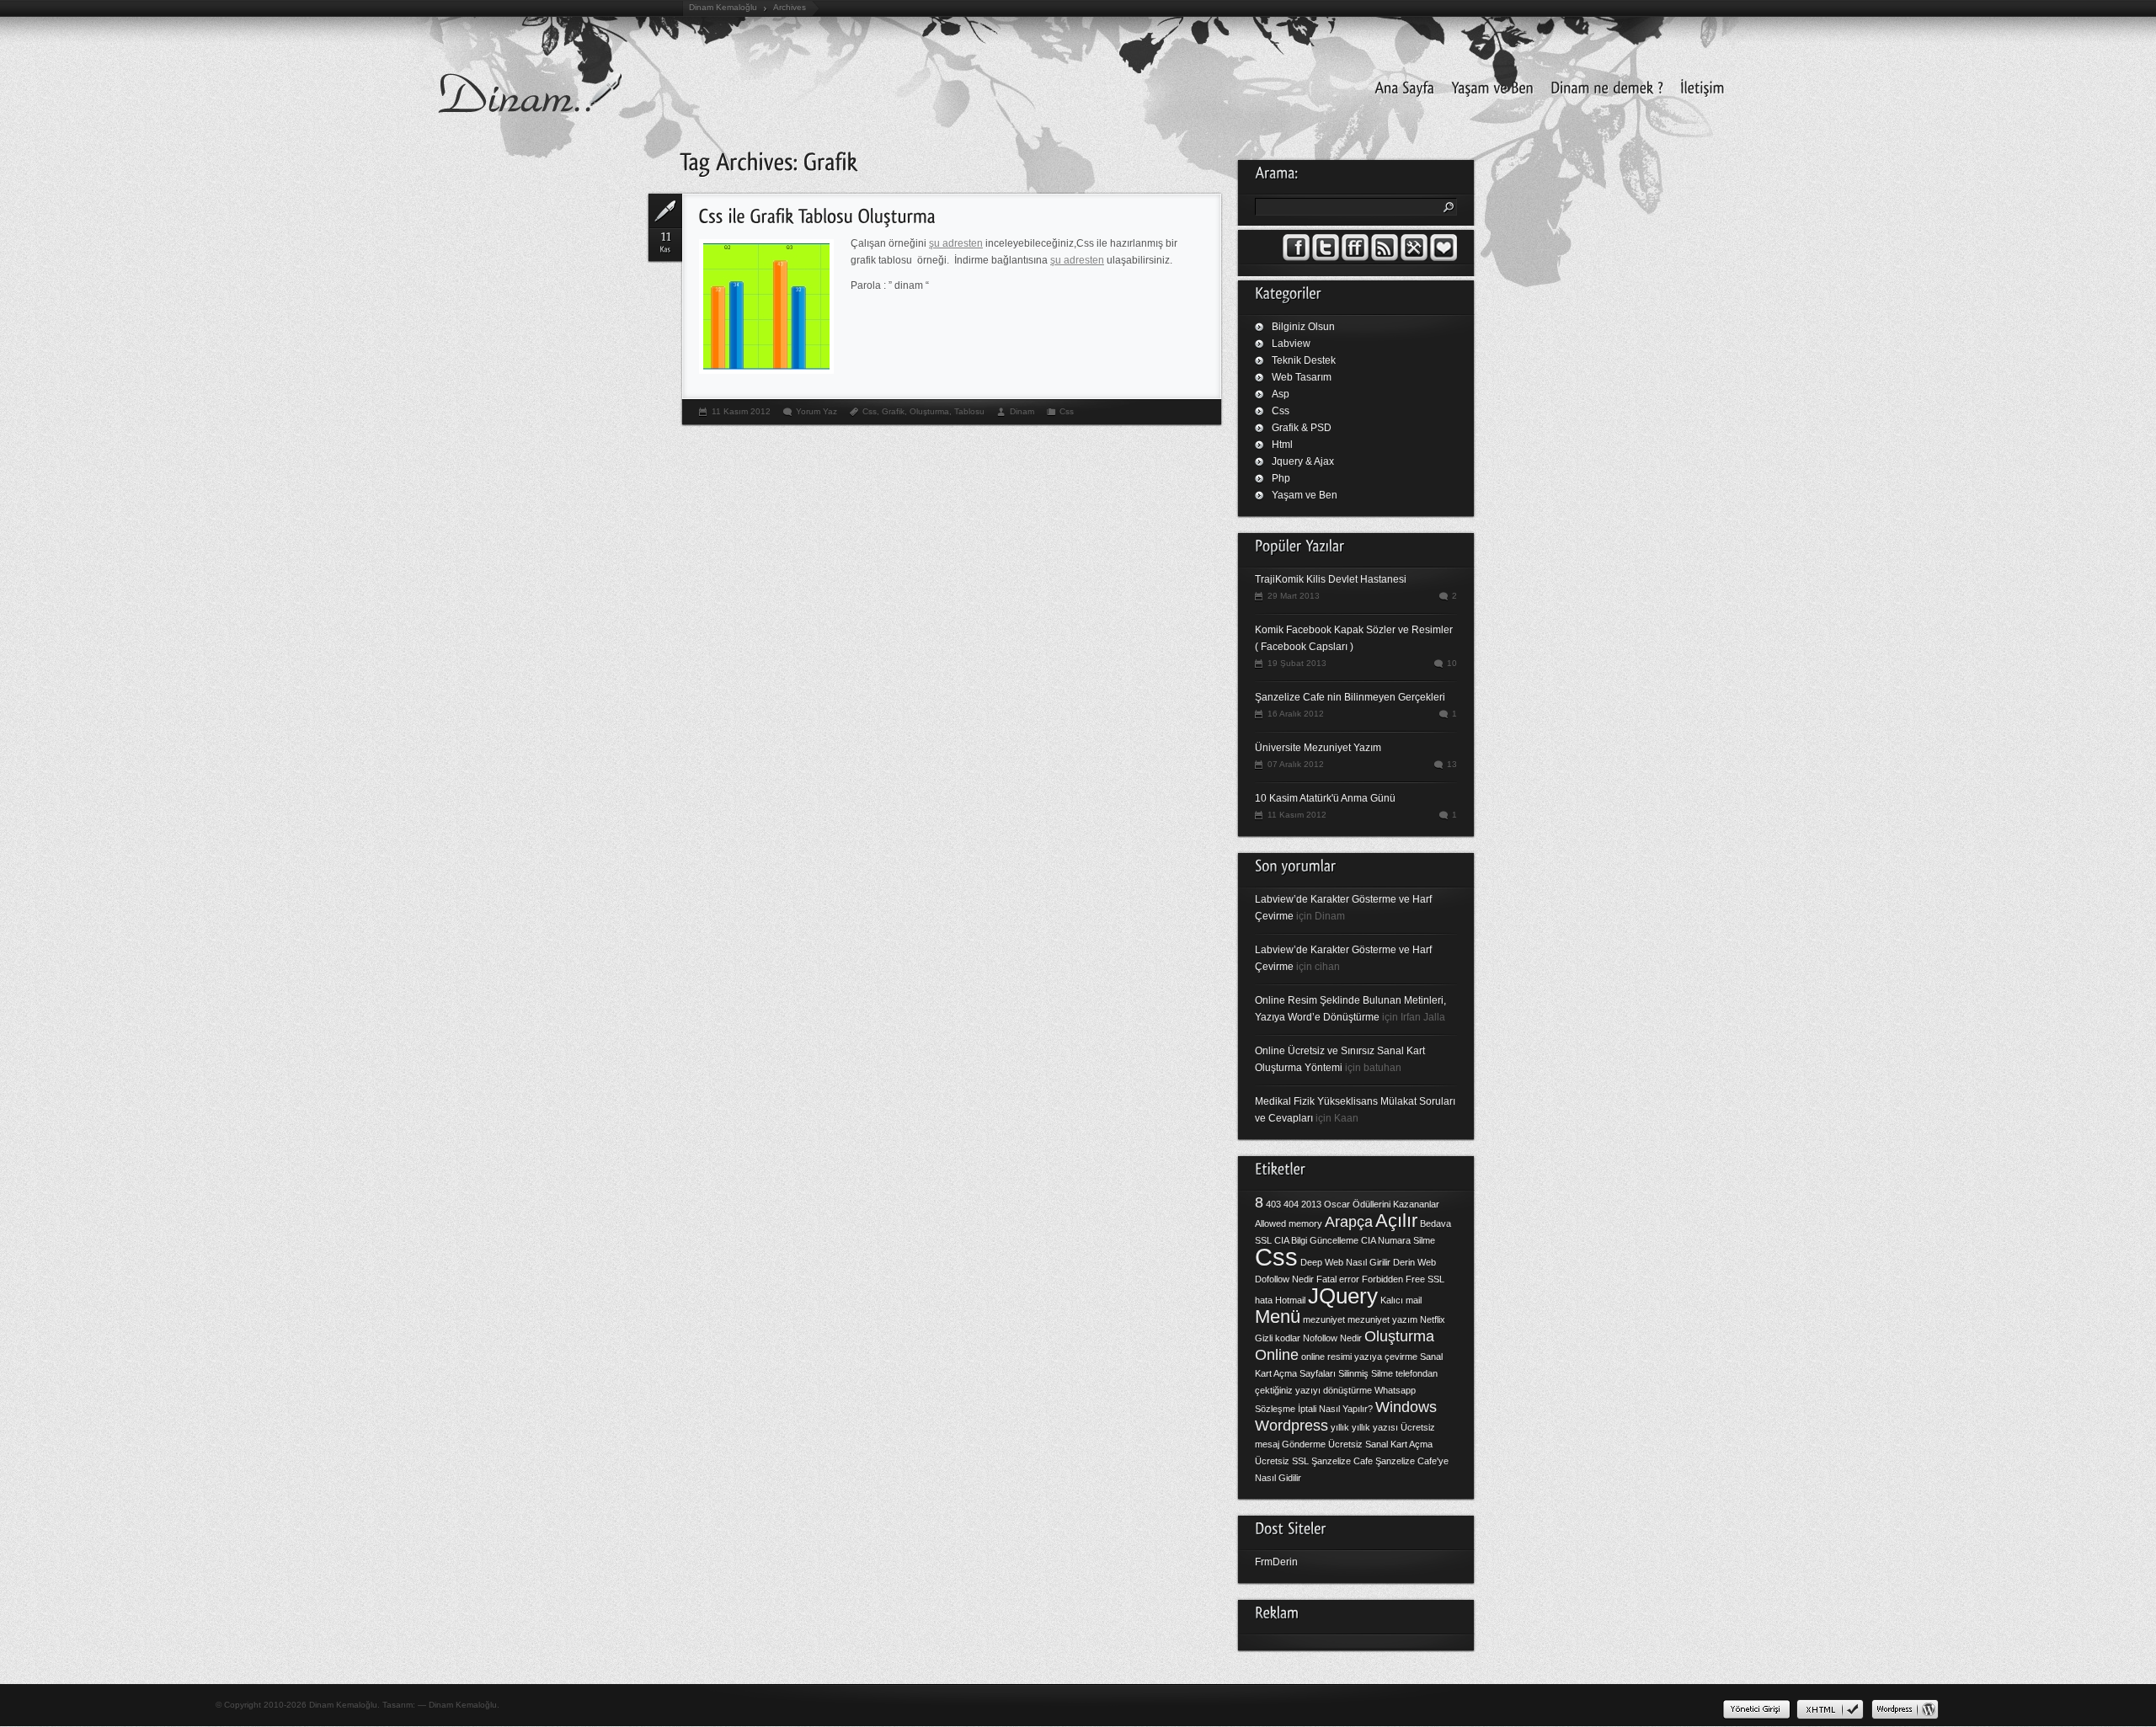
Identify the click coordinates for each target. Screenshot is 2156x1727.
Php (1281, 478)
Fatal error (1338, 1279)
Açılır (1396, 1221)
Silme (1382, 1373)
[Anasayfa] (1400, 86)
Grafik (893, 411)
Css (870, 411)
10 (1452, 663)
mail (1414, 1300)
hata (1264, 1300)
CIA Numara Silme (1398, 1240)
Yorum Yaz (817, 411)
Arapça (1349, 1222)
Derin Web (1414, 1262)
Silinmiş (1353, 1373)
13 (1452, 764)
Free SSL (1425, 1279)
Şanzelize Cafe (1342, 1461)
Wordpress (1291, 1426)
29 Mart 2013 (1294, 596)
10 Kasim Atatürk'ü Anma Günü (1325, 798)
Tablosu (969, 411)
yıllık (1340, 1427)
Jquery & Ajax (1303, 461)
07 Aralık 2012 (1296, 764)
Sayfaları (1318, 1373)
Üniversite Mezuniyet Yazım (1318, 748)
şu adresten (956, 243)
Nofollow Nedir (1332, 1338)
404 (1291, 1204)
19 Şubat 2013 (1297, 663)
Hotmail (1290, 1300)
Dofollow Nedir (1284, 1279)
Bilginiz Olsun (1303, 327)
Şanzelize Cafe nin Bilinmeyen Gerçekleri (1350, 697)
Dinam (1022, 411)
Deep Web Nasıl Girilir (1345, 1262)
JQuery (1343, 1296)
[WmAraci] (1414, 258)
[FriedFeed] (1355, 258)
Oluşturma (929, 411)
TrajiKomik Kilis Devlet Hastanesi (1331, 579)
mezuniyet (1324, 1319)
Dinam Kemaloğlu (723, 7)
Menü (1278, 1317)
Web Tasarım (1302, 377)
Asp (1281, 394)
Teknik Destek (1304, 360)
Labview (1291, 344)
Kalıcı (1392, 1300)
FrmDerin (1276, 1562)
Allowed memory (1289, 1223)
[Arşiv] (1444, 258)
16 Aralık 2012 (1296, 714)
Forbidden (1382, 1279)
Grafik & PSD (1302, 428)
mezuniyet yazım (1382, 1319)
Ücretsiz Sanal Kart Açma (1380, 1444)
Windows (1406, 1407)
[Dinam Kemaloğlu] (1488, 86)
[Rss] (1385, 258)
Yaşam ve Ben (1305, 495)
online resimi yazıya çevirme (1359, 1357)
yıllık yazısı (1375, 1427)
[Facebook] (1296, 258)
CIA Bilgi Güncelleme (1316, 1240)
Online (1277, 1355)
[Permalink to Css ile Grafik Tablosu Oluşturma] (817, 214)
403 (1273, 1204)
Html (1282, 445)
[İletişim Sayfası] (1698, 86)
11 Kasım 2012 (741, 411)
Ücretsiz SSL (1282, 1461)
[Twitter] (1326, 258)
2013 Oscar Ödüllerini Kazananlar (1370, 1204)
